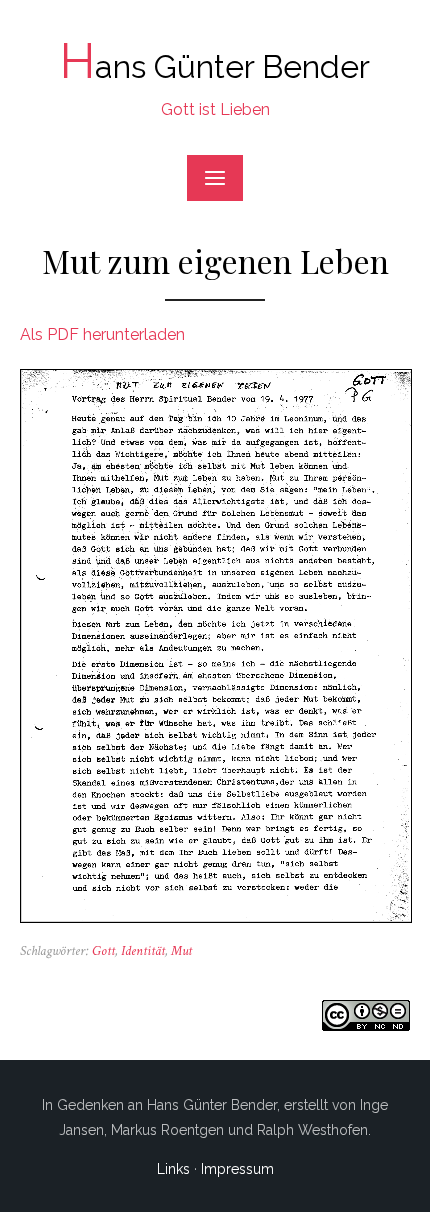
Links (173, 1169)
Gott (103, 951)
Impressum (237, 1169)
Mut (181, 951)
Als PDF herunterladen (102, 334)
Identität (143, 951)
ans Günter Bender (215, 66)
